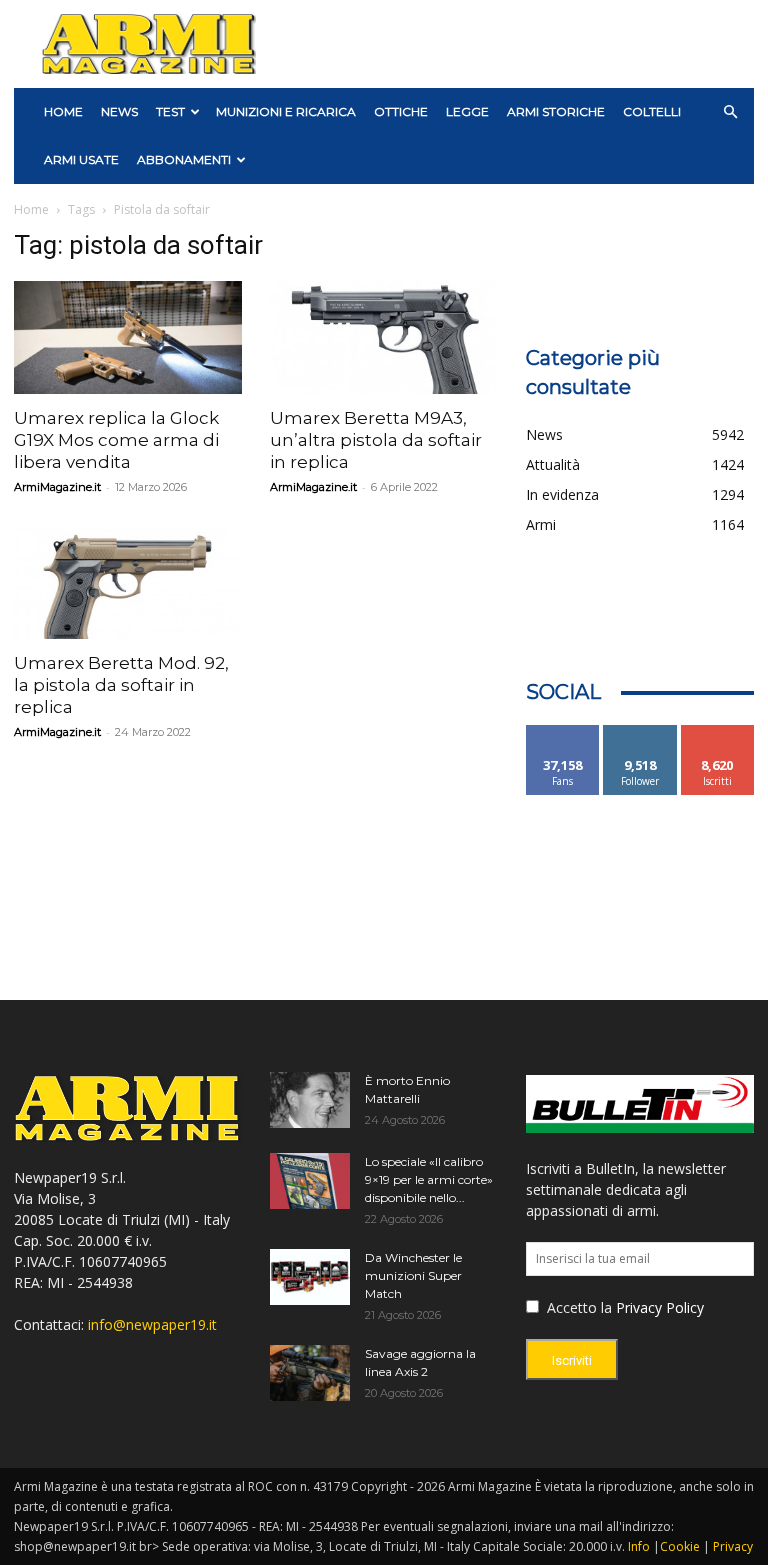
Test (170, 111)
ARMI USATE (81, 159)
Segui (640, 732)
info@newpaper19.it (152, 1324)
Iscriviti (717, 732)
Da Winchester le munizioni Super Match (413, 1275)
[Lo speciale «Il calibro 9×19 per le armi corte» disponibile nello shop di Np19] (310, 1181)
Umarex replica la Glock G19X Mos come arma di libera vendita (116, 440)
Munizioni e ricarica (286, 111)
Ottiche (401, 111)
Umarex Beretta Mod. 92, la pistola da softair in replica (121, 685)
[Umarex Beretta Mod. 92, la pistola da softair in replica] (128, 583)
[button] (730, 112)
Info (639, 1546)
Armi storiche (556, 111)
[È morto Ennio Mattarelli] (310, 1100)
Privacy (733, 1546)
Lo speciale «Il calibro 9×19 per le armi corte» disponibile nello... (429, 1179)
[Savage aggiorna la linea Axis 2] (310, 1373)
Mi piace (563, 732)
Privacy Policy (660, 1307)
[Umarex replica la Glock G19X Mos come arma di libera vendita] (128, 337)
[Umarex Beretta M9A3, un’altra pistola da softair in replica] (384, 337)
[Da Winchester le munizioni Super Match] (310, 1277)
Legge (467, 111)
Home (31, 209)
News (119, 111)
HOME (63, 111)
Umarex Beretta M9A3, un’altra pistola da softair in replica (376, 440)
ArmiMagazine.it (57, 487)
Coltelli (652, 111)
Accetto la (577, 1307)
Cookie (680, 1546)
